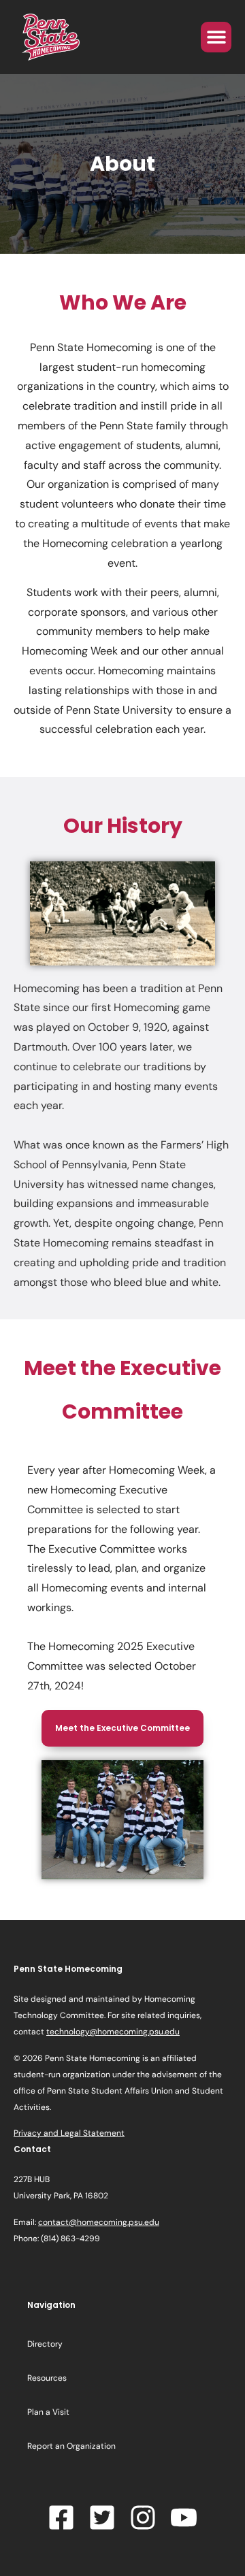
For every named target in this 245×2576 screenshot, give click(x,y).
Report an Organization (71, 2446)
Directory (45, 2344)
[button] (216, 37)
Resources (47, 2378)
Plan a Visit (48, 2412)
